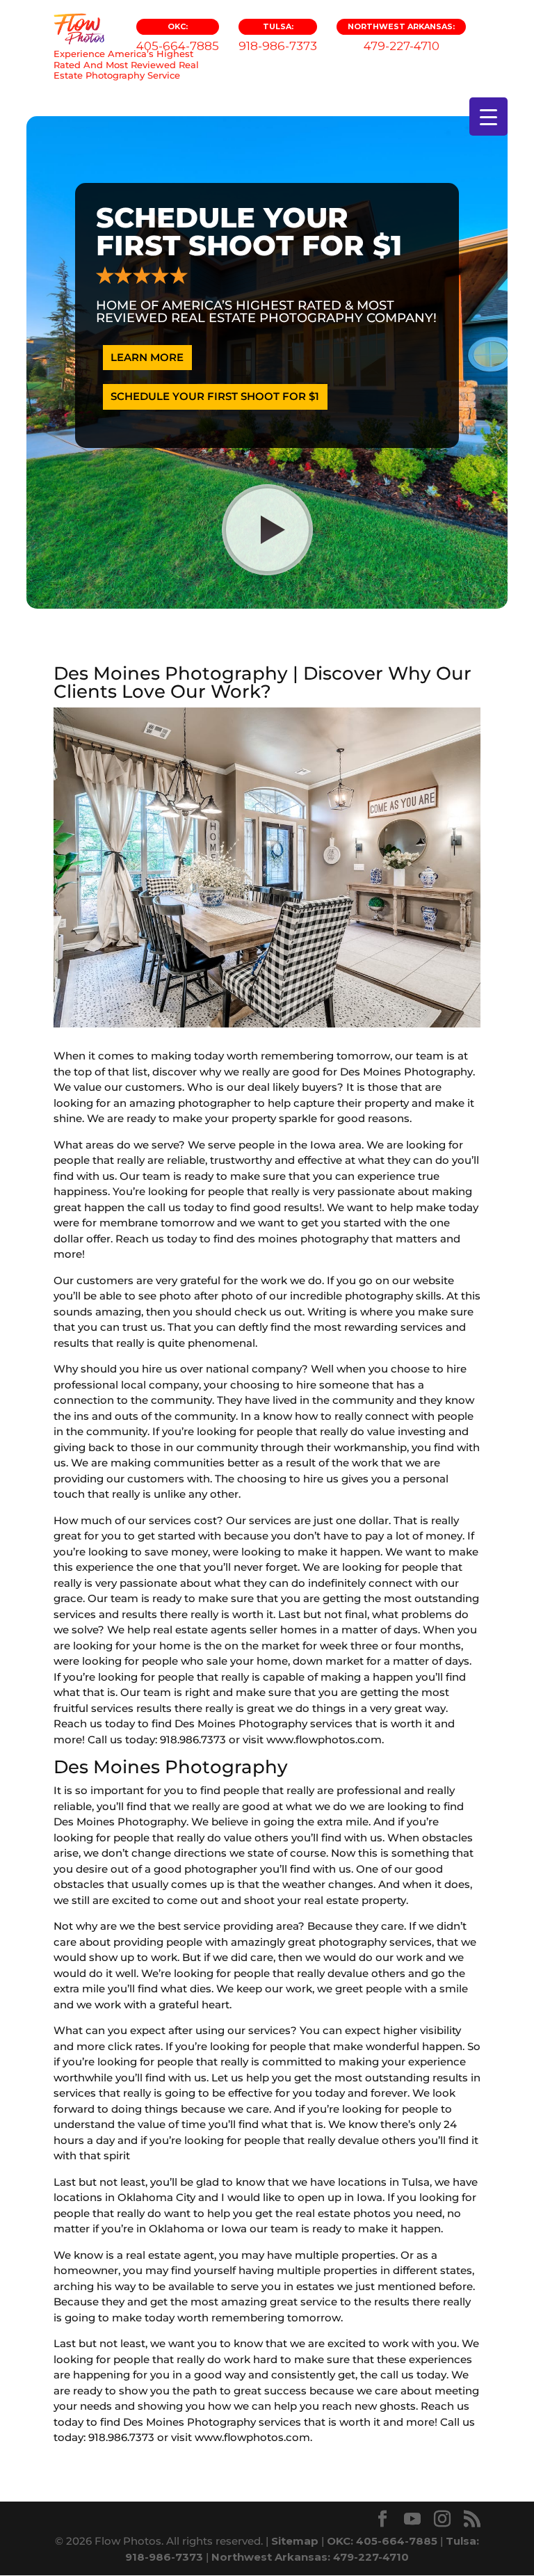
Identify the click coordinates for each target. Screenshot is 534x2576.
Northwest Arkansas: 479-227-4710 (310, 2557)
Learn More (147, 357)
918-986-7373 (278, 37)
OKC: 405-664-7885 (382, 2541)
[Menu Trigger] (488, 117)
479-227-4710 (401, 37)
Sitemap (295, 2541)
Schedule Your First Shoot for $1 (215, 396)
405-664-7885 (178, 37)
